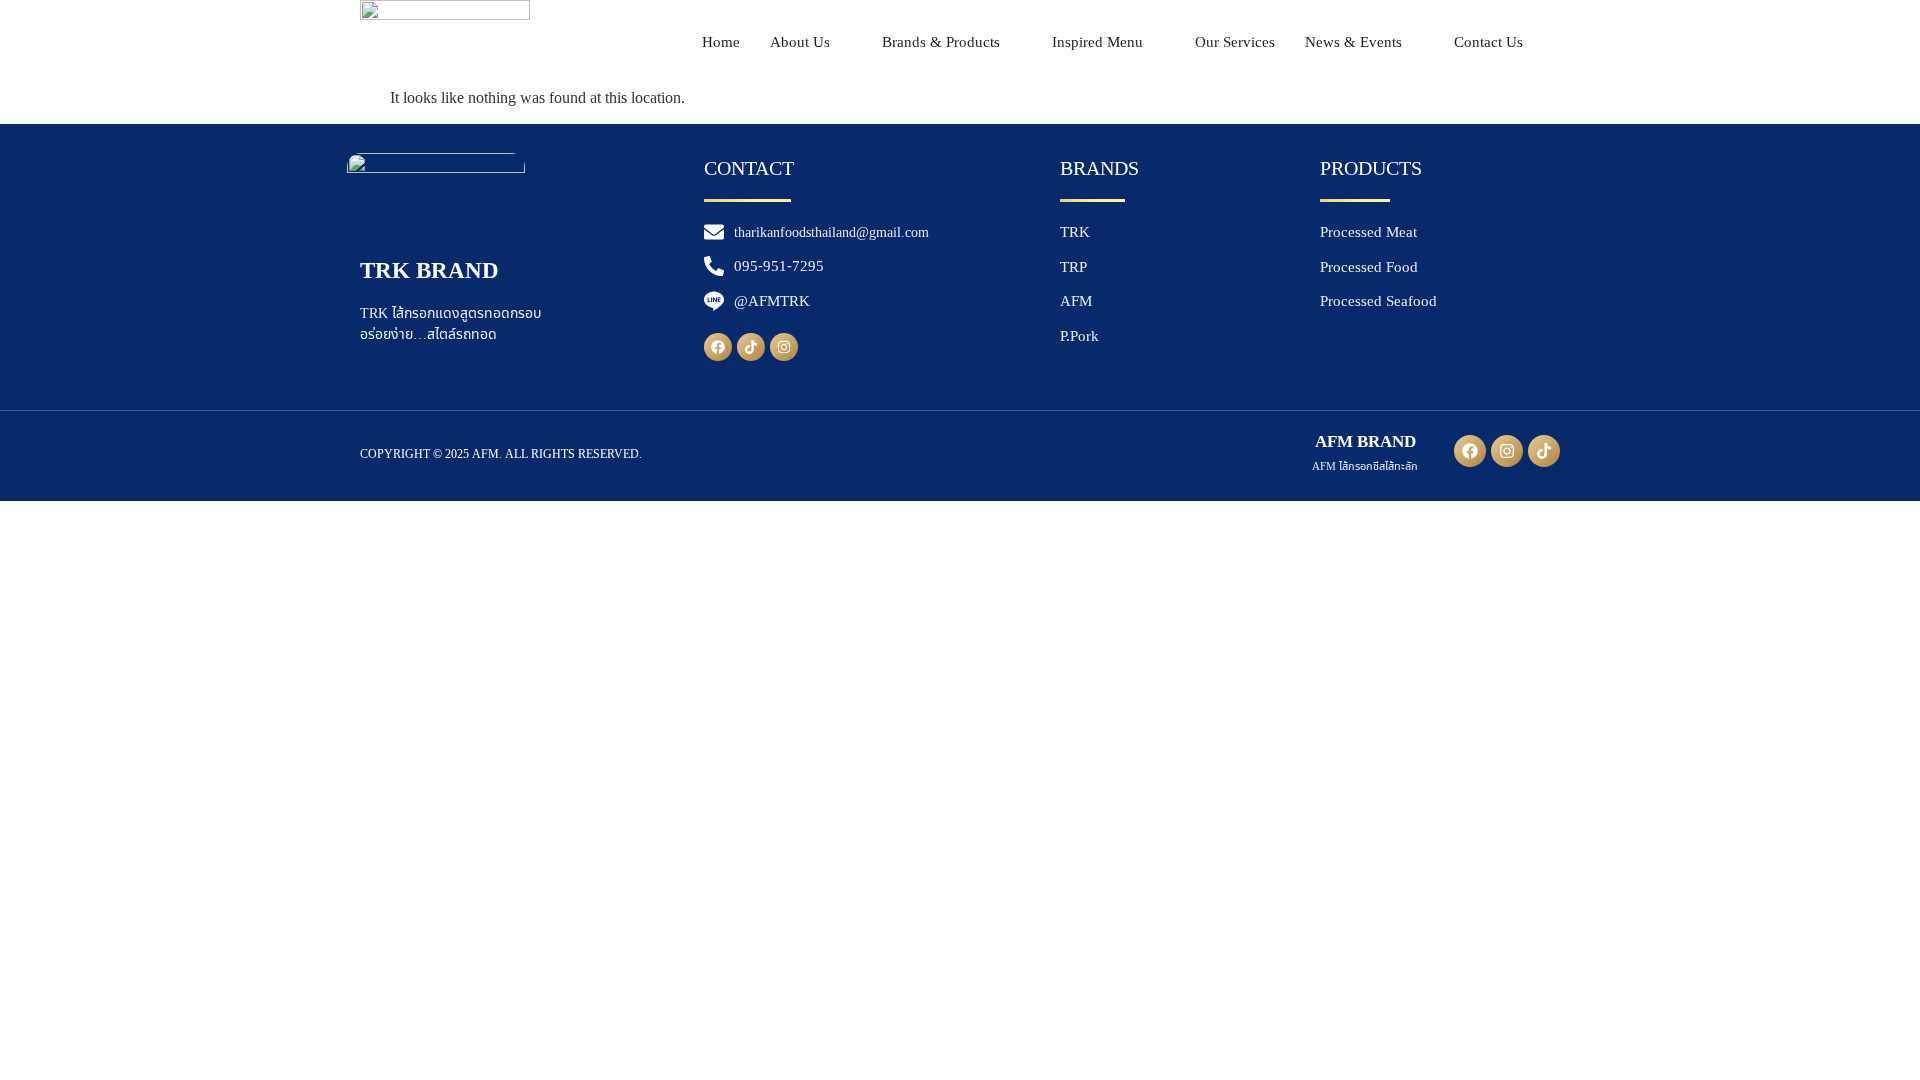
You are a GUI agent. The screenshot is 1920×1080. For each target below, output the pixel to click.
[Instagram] (784, 347)
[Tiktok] (751, 347)
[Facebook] (718, 347)
